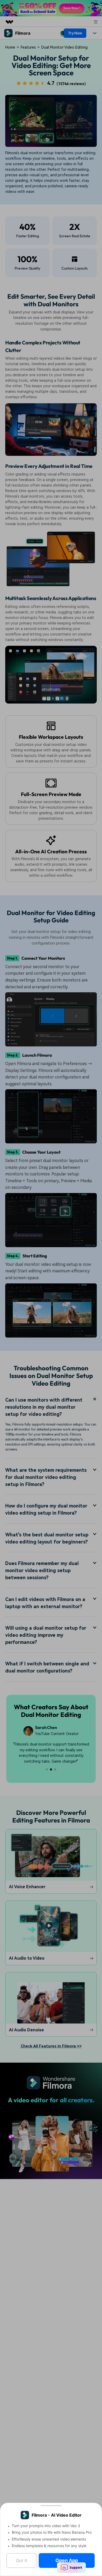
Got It (22, 2560)
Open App (67, 2560)
